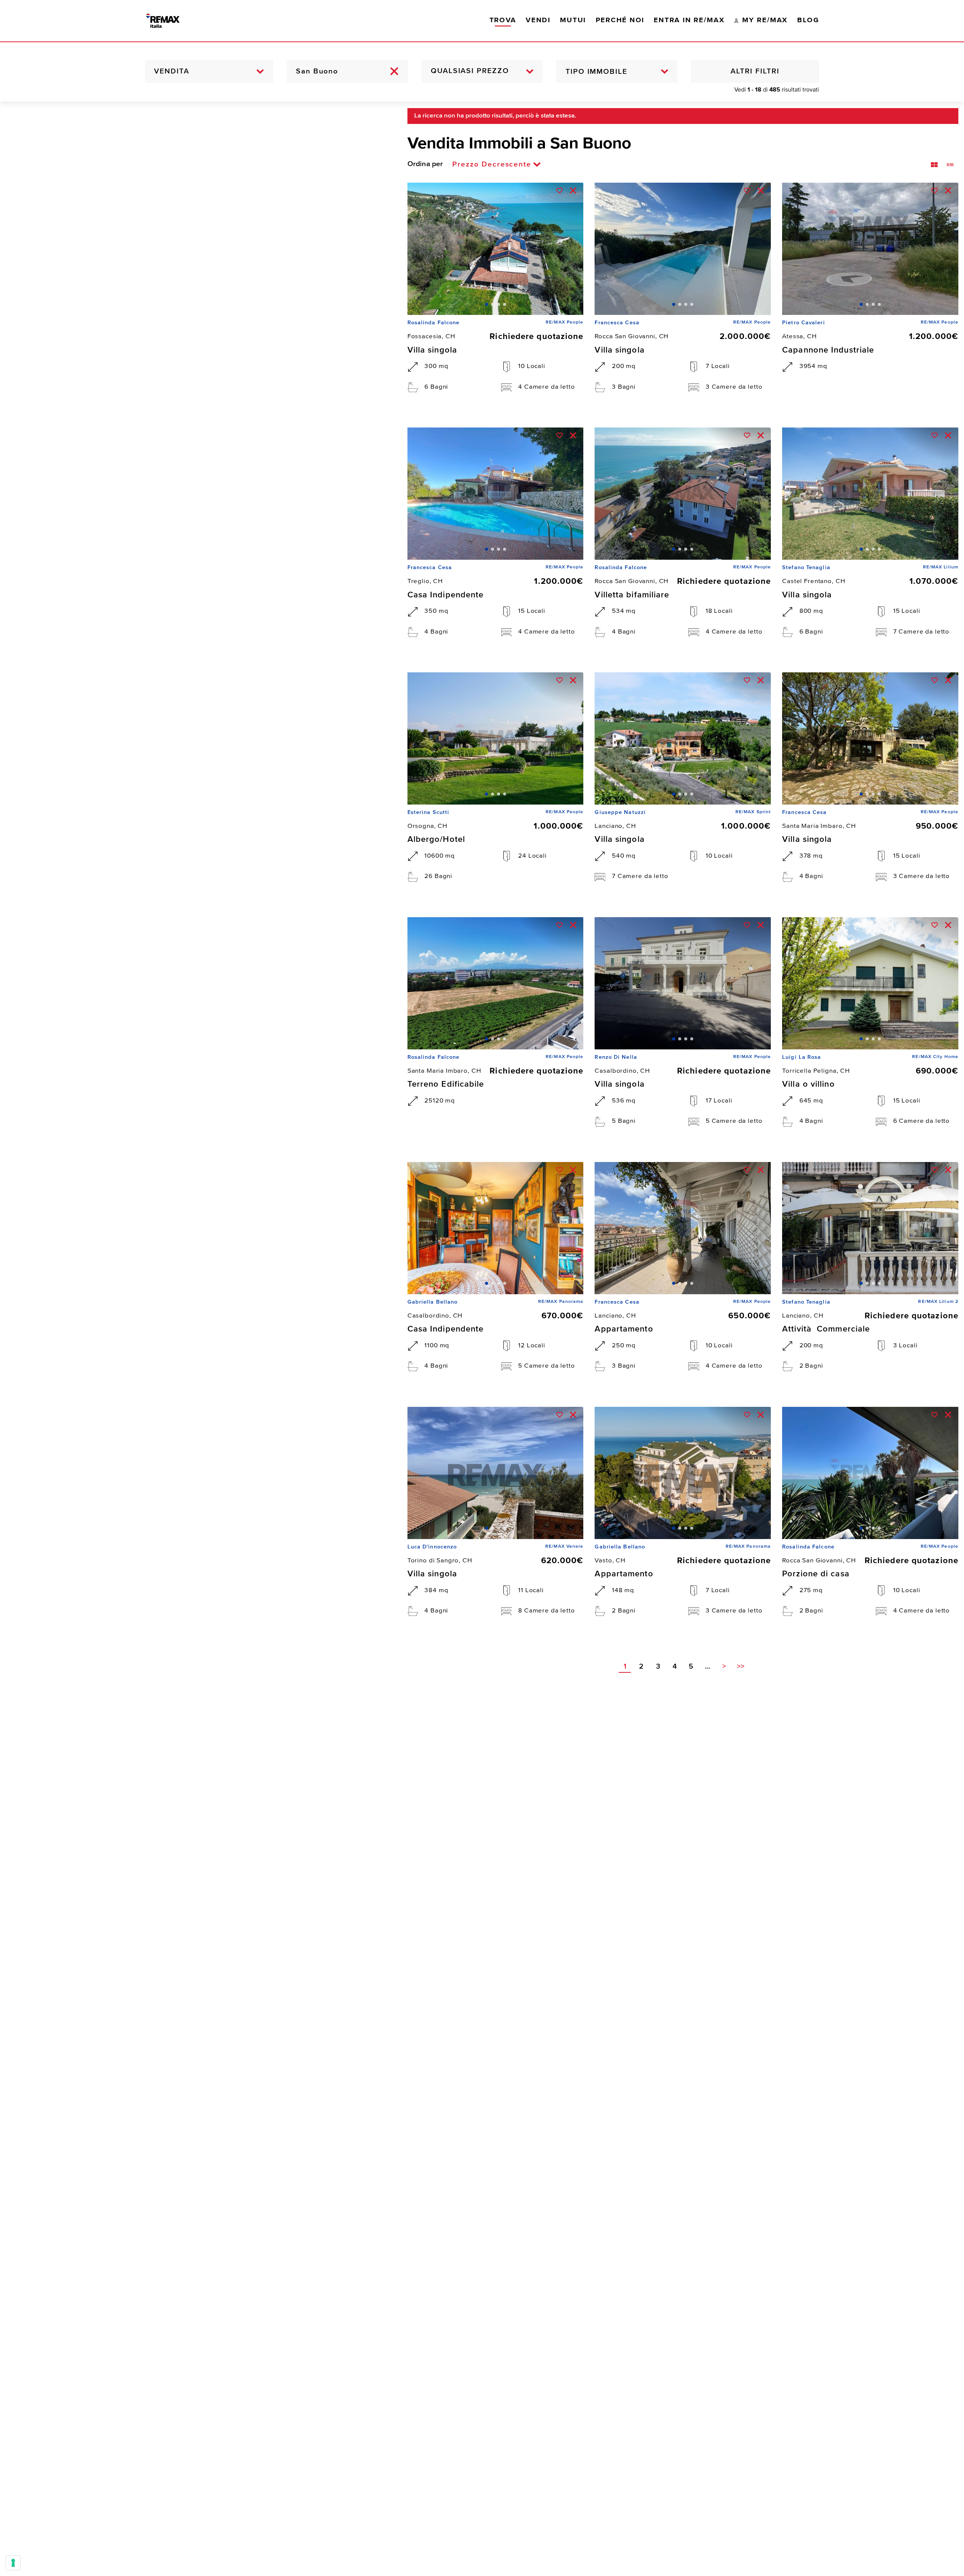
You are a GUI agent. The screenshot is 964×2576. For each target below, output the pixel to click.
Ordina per (425, 164)
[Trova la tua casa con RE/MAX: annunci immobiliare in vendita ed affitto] (171, 21)
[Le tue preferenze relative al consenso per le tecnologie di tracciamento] (13, 2563)
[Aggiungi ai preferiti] (560, 191)
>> (741, 1667)
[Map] (198, 1339)
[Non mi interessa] (573, 191)
